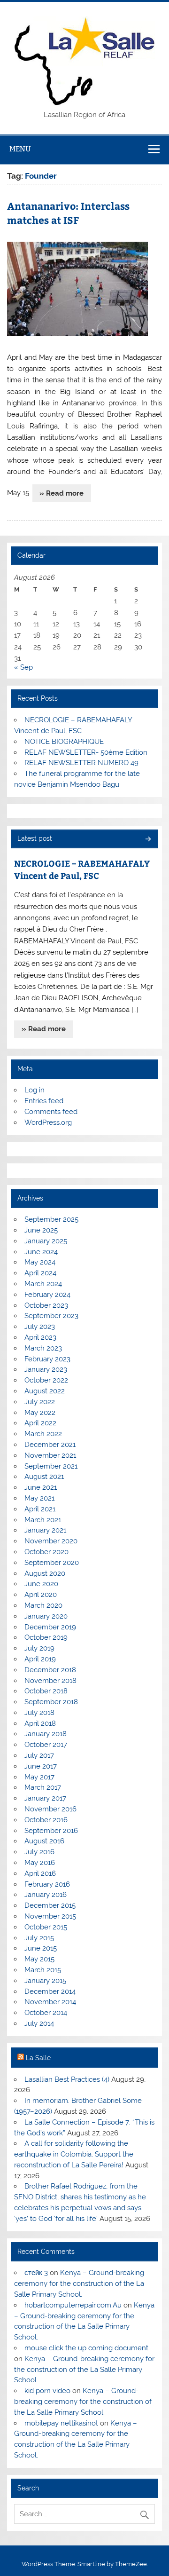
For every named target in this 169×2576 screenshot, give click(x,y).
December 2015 (50, 1905)
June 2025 (41, 1230)
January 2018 (46, 1734)
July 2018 (39, 1713)
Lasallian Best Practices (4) (67, 2079)
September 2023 (51, 1316)
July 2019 (39, 1648)
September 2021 (51, 1466)
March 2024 (43, 1284)
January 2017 (45, 1798)
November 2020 (51, 1541)
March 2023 (43, 1348)
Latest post (35, 838)
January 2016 (46, 1895)
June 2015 (41, 1948)
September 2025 (51, 1219)
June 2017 (41, 1766)
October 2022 (46, 1380)
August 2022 (45, 1391)
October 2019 (46, 1637)
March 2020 (43, 1605)
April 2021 (40, 1509)
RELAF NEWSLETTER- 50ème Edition (86, 752)
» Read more (61, 493)
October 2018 (46, 1691)
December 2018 (50, 1670)
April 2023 (40, 1337)
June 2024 (41, 1252)
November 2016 (50, 1809)
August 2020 (45, 1573)
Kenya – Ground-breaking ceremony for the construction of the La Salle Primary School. (79, 2284)
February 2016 (47, 1884)
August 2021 (44, 1477)
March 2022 (43, 1434)
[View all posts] (148, 840)
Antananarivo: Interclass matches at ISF (68, 213)
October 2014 (46, 2013)
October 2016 (46, 1820)
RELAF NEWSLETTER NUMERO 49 (81, 763)
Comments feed (51, 1112)
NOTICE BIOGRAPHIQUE (64, 742)
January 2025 (46, 1241)
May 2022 (40, 1413)
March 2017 (43, 1787)
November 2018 (50, 1681)
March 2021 (43, 1520)
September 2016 (51, 1831)
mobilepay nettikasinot (61, 2423)
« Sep (23, 667)
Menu (20, 149)
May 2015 (39, 1959)
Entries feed (44, 1101)
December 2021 (50, 1445)
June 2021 (41, 1487)
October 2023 (46, 1305)
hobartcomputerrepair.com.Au (73, 2305)
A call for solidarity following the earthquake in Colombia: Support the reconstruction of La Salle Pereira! (74, 2154)
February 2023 (47, 1359)
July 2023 (40, 1327)
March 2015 (43, 1970)
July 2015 (39, 1938)
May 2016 (40, 1863)
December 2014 (50, 1991)
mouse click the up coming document (86, 2348)
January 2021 (45, 1530)
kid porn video (47, 2391)
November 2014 (50, 2002)
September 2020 (52, 1563)
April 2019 (40, 1659)
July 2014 (39, 2023)
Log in (35, 1090)
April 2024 (40, 1273)
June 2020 (41, 1584)
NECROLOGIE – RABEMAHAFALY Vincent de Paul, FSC (82, 869)
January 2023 (46, 1369)
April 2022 (40, 1423)
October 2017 (46, 1745)
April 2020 (41, 1595)
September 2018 (51, 1702)
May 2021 (39, 1498)
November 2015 (50, 1916)
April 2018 (40, 1723)
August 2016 (44, 1841)
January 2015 (45, 1981)
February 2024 (47, 1295)
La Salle (38, 2058)
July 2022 (40, 1402)
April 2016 (40, 1873)
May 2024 (40, 1262)
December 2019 (50, 1627)
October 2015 (46, 1927)
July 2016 (39, 1852)
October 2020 (46, 1552)
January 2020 (46, 1616)
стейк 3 (36, 2273)
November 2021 (50, 1455)
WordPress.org (48, 1122)
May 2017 (39, 1777)
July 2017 (39, 1755)
